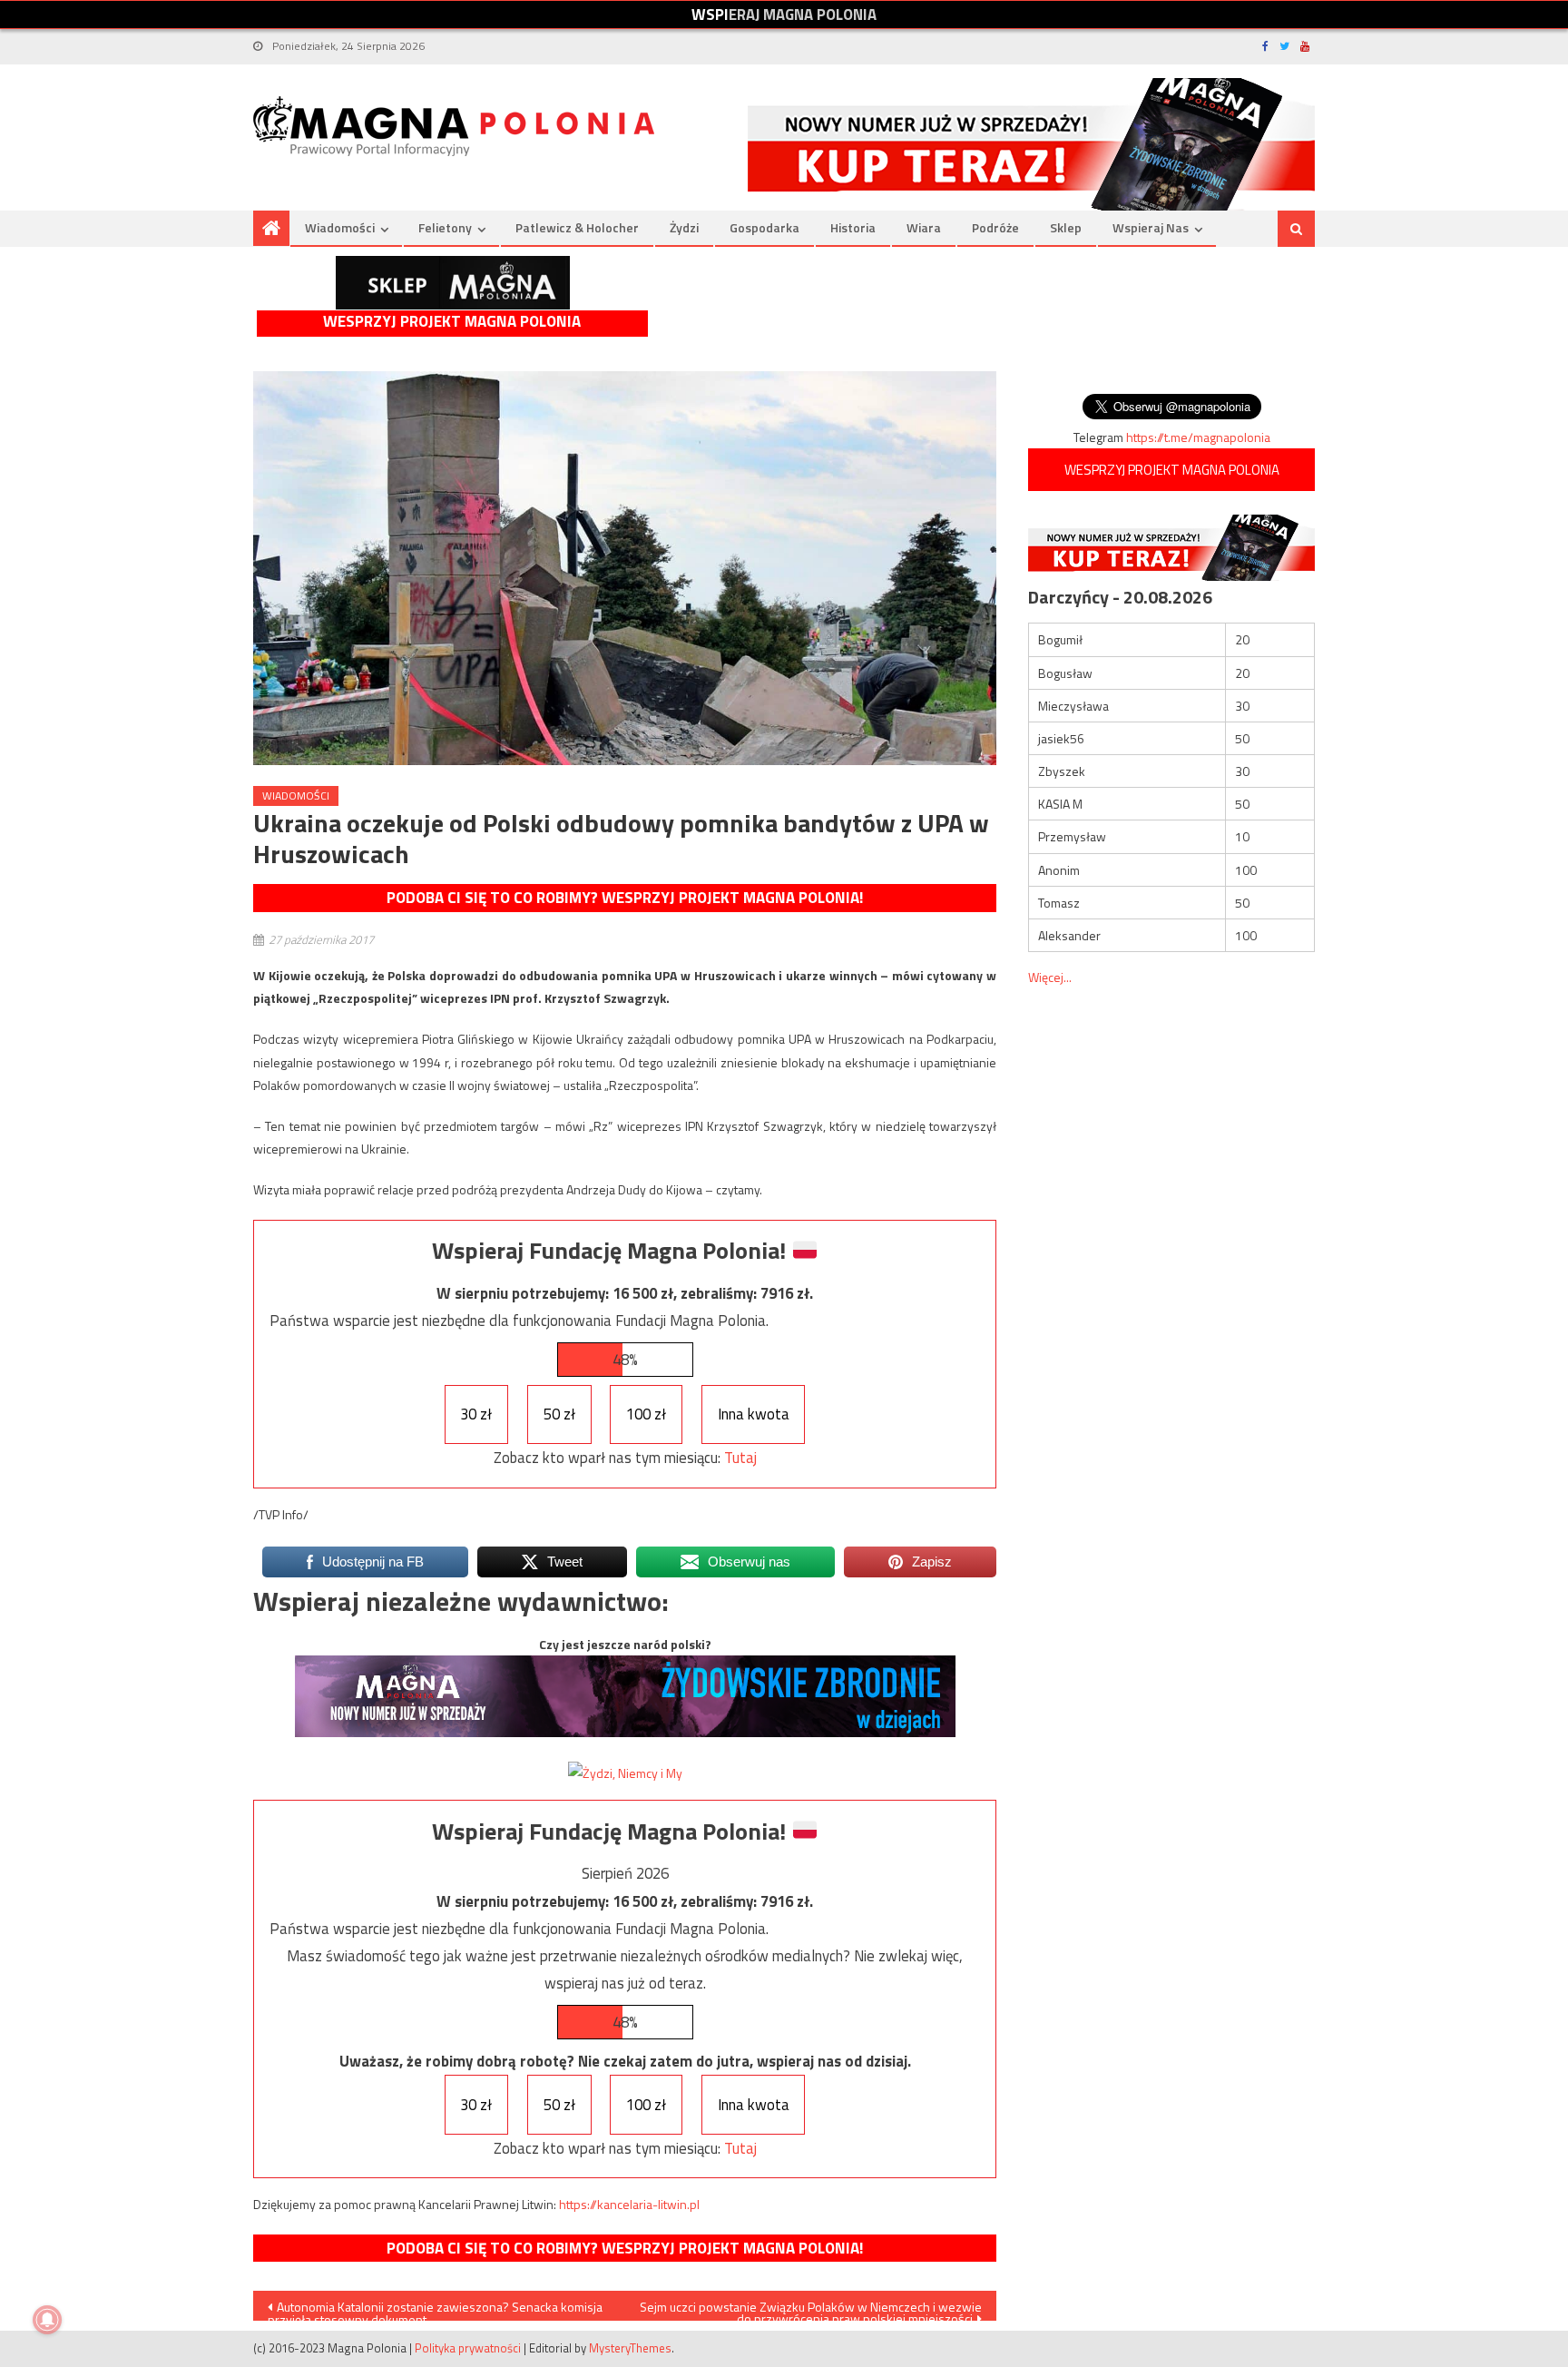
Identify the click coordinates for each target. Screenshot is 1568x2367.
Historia (853, 227)
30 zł (476, 1414)
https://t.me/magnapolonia (1198, 437)
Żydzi (684, 227)
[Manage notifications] (47, 2320)
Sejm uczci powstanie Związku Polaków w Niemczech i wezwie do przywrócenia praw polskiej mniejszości (811, 2309)
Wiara (924, 227)
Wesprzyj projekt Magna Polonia (452, 322)
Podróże (995, 227)
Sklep (1066, 227)
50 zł (559, 1414)
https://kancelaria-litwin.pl (629, 2204)
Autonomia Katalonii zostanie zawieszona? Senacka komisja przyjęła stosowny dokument (435, 2309)
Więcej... (1050, 977)
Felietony (445, 227)
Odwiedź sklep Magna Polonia (453, 283)
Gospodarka (764, 227)
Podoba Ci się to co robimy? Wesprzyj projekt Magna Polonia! (625, 898)
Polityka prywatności (468, 2348)
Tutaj (740, 1458)
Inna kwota (754, 1414)
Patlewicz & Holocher (577, 227)
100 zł (646, 1414)
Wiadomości (340, 227)
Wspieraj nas (1151, 227)
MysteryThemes (630, 2348)
